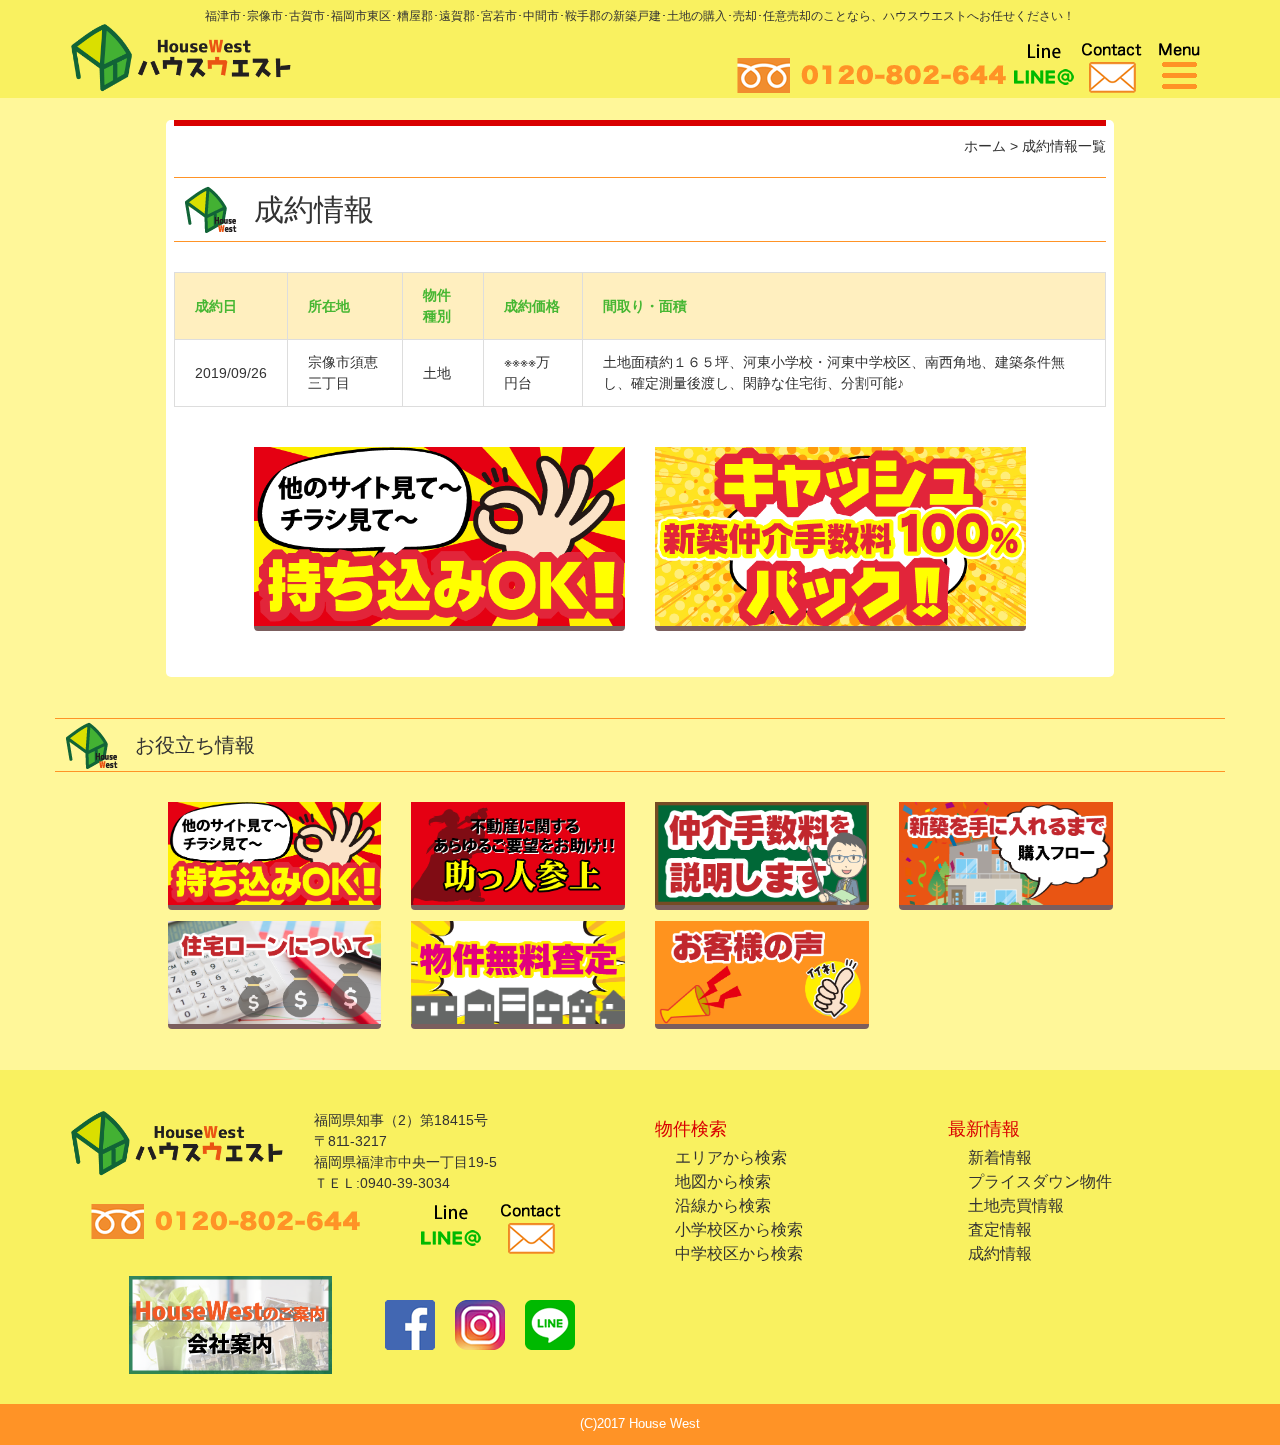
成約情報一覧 (1064, 146)
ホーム (985, 146)
